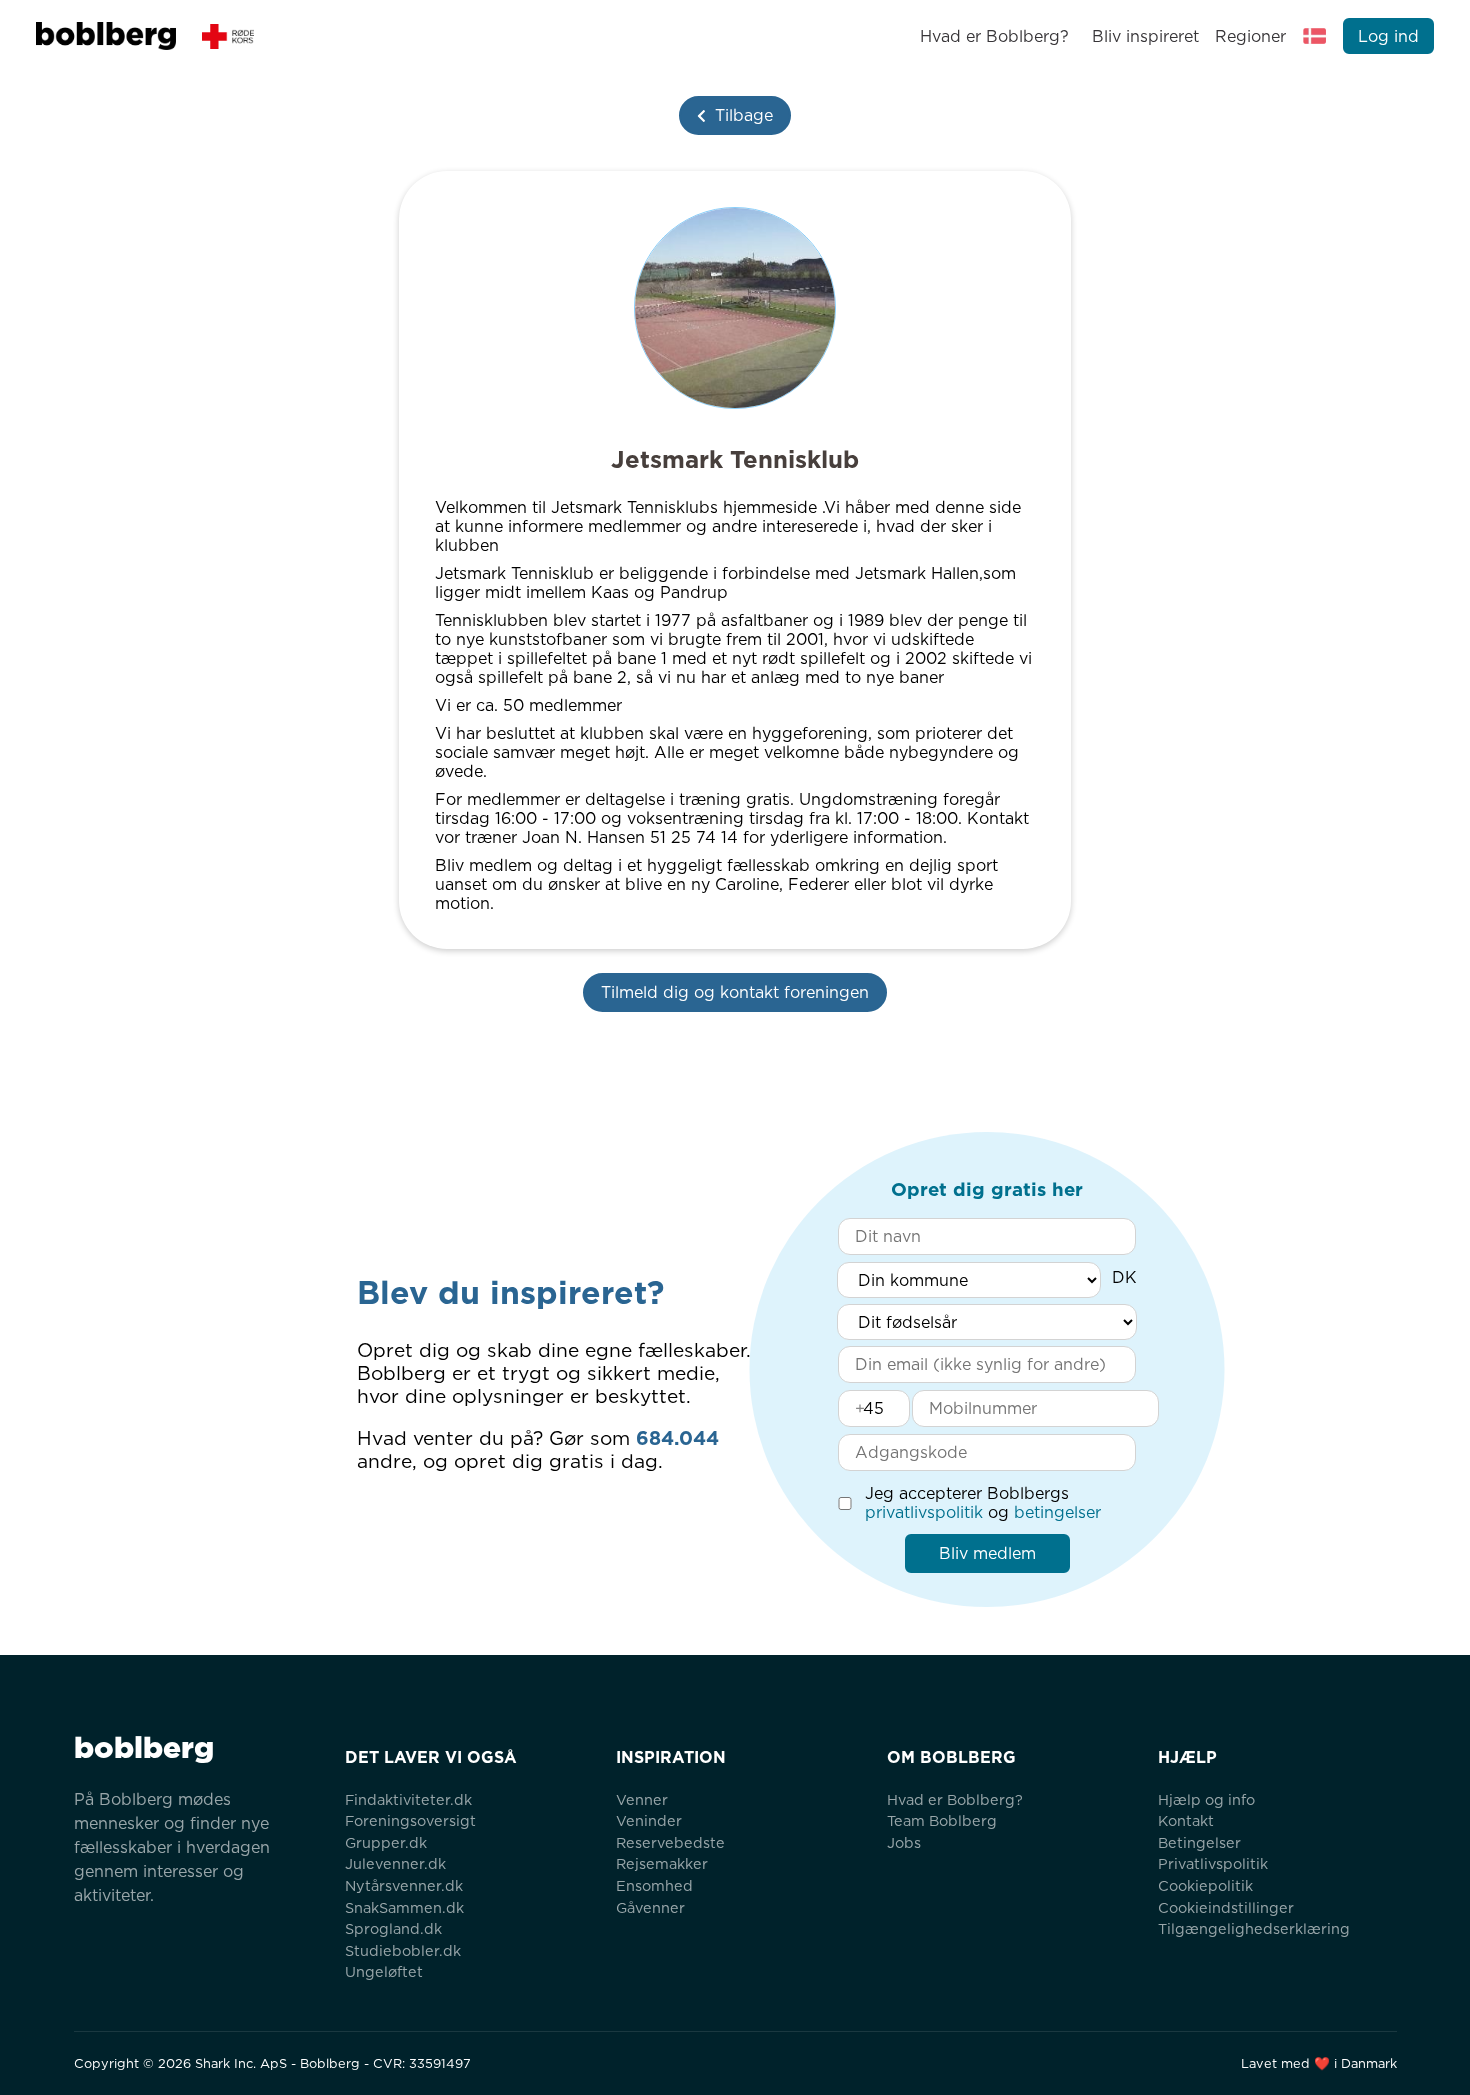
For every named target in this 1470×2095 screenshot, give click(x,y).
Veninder (649, 1820)
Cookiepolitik (1205, 1885)
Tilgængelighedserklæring (1254, 1928)
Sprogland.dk (393, 1928)
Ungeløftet (384, 1971)
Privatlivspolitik (1213, 1863)
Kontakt (1186, 1820)
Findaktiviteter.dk (408, 1799)
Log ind (1388, 36)
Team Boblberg (942, 1820)
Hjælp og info (1206, 1799)
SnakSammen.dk (404, 1907)
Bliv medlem (987, 1553)
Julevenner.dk (395, 1863)
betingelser (1057, 1512)
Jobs (904, 1842)
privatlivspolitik (924, 1512)
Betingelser (1199, 1842)
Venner (642, 1799)
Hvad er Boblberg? (994, 36)
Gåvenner (650, 1907)
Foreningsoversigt (410, 1820)
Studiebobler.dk (403, 1950)
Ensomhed (654, 1885)
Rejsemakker (662, 1863)
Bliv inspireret (1145, 36)
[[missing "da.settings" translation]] (1315, 36)
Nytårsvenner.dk (404, 1885)
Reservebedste (670, 1842)
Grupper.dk (386, 1842)
